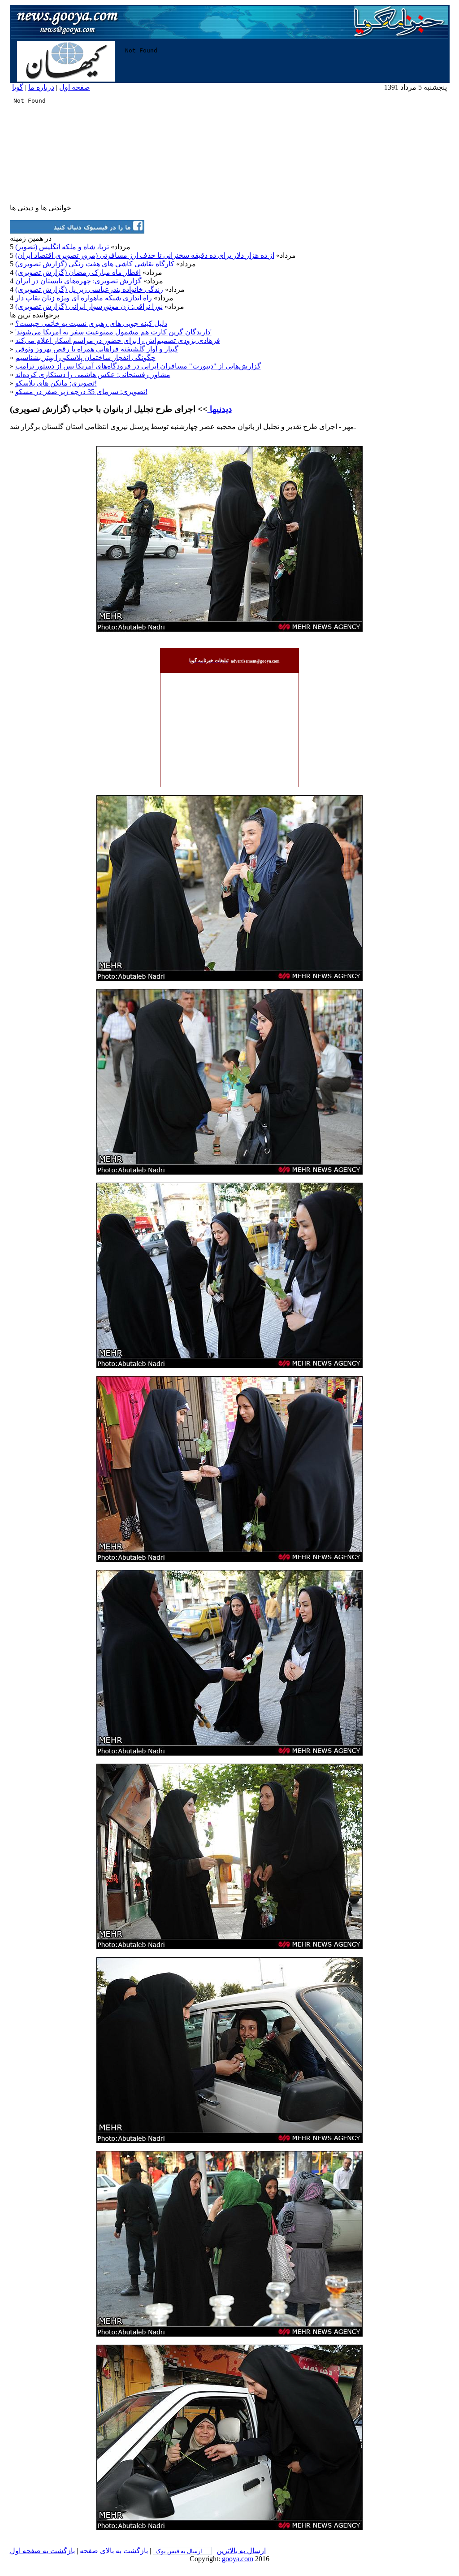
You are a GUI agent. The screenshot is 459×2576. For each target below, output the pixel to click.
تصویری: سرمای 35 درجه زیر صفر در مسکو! (81, 392)
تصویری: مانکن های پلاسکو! (56, 383)
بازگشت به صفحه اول (42, 2551)
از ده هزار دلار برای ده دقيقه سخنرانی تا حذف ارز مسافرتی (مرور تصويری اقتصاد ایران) (145, 255)
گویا (18, 87)
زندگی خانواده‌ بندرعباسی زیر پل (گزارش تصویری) (89, 289)
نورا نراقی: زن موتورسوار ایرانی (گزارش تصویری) (89, 306)
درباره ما (41, 87)
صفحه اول (75, 87)
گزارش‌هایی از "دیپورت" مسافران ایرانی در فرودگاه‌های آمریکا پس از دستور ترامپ (138, 366)
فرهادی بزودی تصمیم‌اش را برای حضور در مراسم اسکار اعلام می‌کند (118, 340)
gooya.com (238, 2559)
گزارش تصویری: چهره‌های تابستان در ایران (78, 281)
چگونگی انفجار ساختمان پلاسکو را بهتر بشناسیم (85, 358)
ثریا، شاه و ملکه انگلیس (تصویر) (62, 247)
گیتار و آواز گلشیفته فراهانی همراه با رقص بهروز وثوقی (97, 349)
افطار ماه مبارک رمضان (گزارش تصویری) (78, 272)
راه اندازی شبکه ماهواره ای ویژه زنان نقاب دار (84, 298)
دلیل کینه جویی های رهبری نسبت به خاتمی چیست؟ (91, 323)
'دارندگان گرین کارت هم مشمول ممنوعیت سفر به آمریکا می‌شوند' (113, 332)
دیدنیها (220, 409)
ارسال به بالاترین (241, 2551)
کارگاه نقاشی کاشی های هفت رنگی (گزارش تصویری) (95, 264)
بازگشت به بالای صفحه (114, 2551)
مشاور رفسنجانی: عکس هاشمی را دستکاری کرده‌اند (93, 375)
